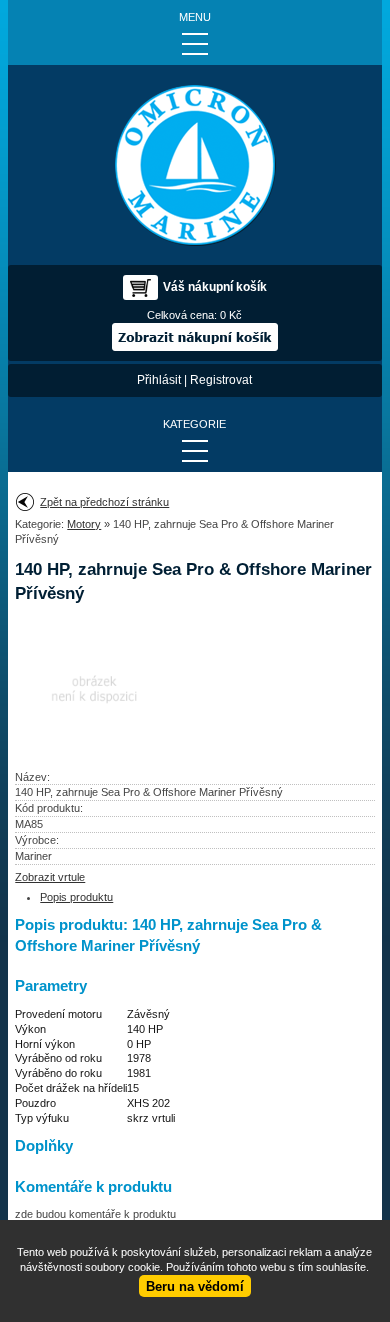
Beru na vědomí (195, 1286)
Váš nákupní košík (215, 287)
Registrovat (221, 380)
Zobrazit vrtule (50, 877)
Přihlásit (159, 380)
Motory (84, 524)
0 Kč (231, 315)
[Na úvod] (195, 165)
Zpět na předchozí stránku (104, 502)
